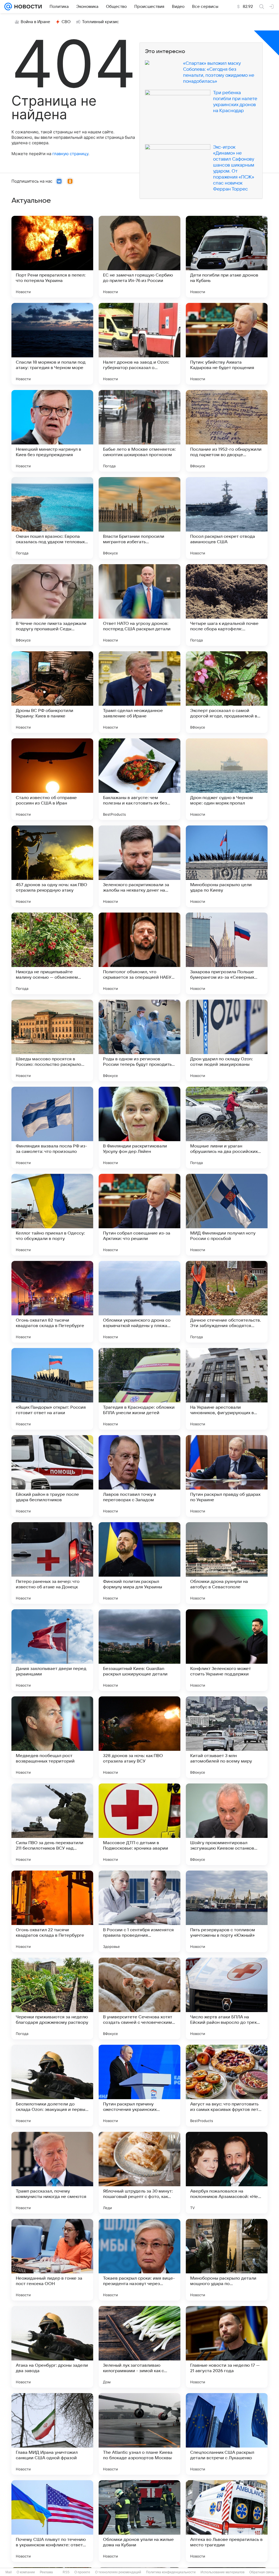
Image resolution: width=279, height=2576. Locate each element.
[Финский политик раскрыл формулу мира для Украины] (139, 1563)
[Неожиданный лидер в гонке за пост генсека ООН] (52, 2260)
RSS (66, 2572)
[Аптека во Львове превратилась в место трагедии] (227, 2521)
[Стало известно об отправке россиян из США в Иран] (52, 779)
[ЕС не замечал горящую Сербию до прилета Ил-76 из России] (139, 257)
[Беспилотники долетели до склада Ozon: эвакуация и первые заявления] (52, 2086)
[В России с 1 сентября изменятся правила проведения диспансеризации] (139, 1911)
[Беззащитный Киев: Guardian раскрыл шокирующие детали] (139, 1650)
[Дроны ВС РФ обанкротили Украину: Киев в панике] (52, 692)
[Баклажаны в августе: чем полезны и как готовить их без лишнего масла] (139, 779)
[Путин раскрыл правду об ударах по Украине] (227, 1476)
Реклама (46, 2572)
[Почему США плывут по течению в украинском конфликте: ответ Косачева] (52, 2521)
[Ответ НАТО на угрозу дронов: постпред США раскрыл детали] (139, 605)
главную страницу (70, 154)
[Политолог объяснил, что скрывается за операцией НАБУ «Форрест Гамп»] (139, 953)
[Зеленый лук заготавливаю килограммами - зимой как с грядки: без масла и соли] (139, 2347)
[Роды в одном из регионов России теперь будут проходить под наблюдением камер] (139, 1040)
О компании (26, 2572)
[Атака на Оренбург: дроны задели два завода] (52, 2347)
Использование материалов (222, 2572)
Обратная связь (262, 2572)
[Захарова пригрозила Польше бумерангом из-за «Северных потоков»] (227, 953)
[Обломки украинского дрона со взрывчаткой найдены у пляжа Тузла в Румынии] (139, 1302)
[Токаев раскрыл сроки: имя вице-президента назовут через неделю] (139, 2260)
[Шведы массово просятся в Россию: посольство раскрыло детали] (52, 1040)
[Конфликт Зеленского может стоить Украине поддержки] (227, 1650)
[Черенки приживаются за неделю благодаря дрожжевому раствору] (52, 1998)
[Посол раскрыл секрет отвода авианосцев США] (227, 518)
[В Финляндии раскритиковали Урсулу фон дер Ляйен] (139, 1128)
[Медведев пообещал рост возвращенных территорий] (52, 1737)
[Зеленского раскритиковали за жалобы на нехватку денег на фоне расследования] (139, 866)
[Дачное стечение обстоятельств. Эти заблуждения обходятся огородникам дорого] (227, 1302)
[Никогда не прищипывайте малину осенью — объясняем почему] (52, 953)
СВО (66, 22)
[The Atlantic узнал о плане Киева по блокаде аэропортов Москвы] (139, 2434)
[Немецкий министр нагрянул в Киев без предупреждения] (52, 431)
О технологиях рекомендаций (118, 2572)
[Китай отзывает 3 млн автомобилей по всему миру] (227, 1737)
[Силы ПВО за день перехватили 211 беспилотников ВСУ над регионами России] (52, 1824)
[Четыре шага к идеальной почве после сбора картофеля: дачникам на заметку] (227, 605)
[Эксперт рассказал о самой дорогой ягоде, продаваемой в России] (227, 692)
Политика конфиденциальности (171, 2572)
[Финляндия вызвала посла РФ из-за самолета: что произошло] (52, 1128)
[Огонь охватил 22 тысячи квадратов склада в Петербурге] (52, 1911)
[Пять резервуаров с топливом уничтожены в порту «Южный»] (227, 1911)
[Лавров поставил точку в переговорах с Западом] (139, 1476)
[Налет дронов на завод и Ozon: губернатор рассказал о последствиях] (139, 344)
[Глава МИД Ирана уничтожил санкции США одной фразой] (52, 2434)
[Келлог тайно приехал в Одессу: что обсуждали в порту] (52, 1215)
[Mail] (8, 7)
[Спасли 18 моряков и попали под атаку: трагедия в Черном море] (52, 344)
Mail (9, 2572)
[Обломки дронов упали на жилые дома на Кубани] (139, 2521)
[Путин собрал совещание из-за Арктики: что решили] (139, 1215)
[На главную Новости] (27, 7)
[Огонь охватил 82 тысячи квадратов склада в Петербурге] (52, 1302)
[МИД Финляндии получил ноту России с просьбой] (227, 1215)
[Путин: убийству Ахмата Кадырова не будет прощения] (227, 344)
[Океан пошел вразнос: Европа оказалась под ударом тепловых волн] (52, 518)
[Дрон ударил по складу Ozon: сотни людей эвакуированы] (227, 1040)
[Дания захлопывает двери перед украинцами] (52, 1650)
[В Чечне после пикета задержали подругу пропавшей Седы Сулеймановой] (52, 605)
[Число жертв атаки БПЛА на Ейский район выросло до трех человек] (227, 1998)
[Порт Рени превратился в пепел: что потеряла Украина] (52, 257)
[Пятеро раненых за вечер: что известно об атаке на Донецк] (52, 1563)
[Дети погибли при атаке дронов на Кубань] (227, 257)
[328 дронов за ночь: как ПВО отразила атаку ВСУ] (139, 1737)
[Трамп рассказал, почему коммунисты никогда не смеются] (52, 2173)
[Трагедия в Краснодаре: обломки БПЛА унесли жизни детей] (139, 1389)
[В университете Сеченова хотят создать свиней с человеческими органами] (139, 1998)
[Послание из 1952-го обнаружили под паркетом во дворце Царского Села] (227, 431)
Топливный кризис (101, 22)
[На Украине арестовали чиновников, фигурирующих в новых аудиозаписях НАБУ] (227, 1389)
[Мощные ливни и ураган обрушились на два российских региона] (227, 1128)
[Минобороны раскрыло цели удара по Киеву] (227, 866)
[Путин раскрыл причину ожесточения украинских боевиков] (139, 2086)
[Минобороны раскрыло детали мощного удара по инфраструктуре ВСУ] (227, 2260)
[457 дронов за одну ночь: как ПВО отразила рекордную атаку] (52, 866)
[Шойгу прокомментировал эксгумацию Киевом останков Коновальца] (227, 1824)
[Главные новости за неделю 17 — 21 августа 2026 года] (227, 2347)
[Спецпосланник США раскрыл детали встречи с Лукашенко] (227, 2434)
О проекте (82, 2572)
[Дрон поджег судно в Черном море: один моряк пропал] (227, 779)
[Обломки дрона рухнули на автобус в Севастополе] (227, 1563)
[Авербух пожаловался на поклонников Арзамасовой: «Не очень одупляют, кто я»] (227, 2173)
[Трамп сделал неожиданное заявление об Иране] (139, 692)
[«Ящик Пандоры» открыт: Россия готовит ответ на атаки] (52, 1389)
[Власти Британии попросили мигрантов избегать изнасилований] (139, 518)
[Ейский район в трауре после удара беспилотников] (52, 1476)
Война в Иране (35, 22)
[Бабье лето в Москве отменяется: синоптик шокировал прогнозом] (139, 431)
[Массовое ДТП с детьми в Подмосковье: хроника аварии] (139, 1824)
